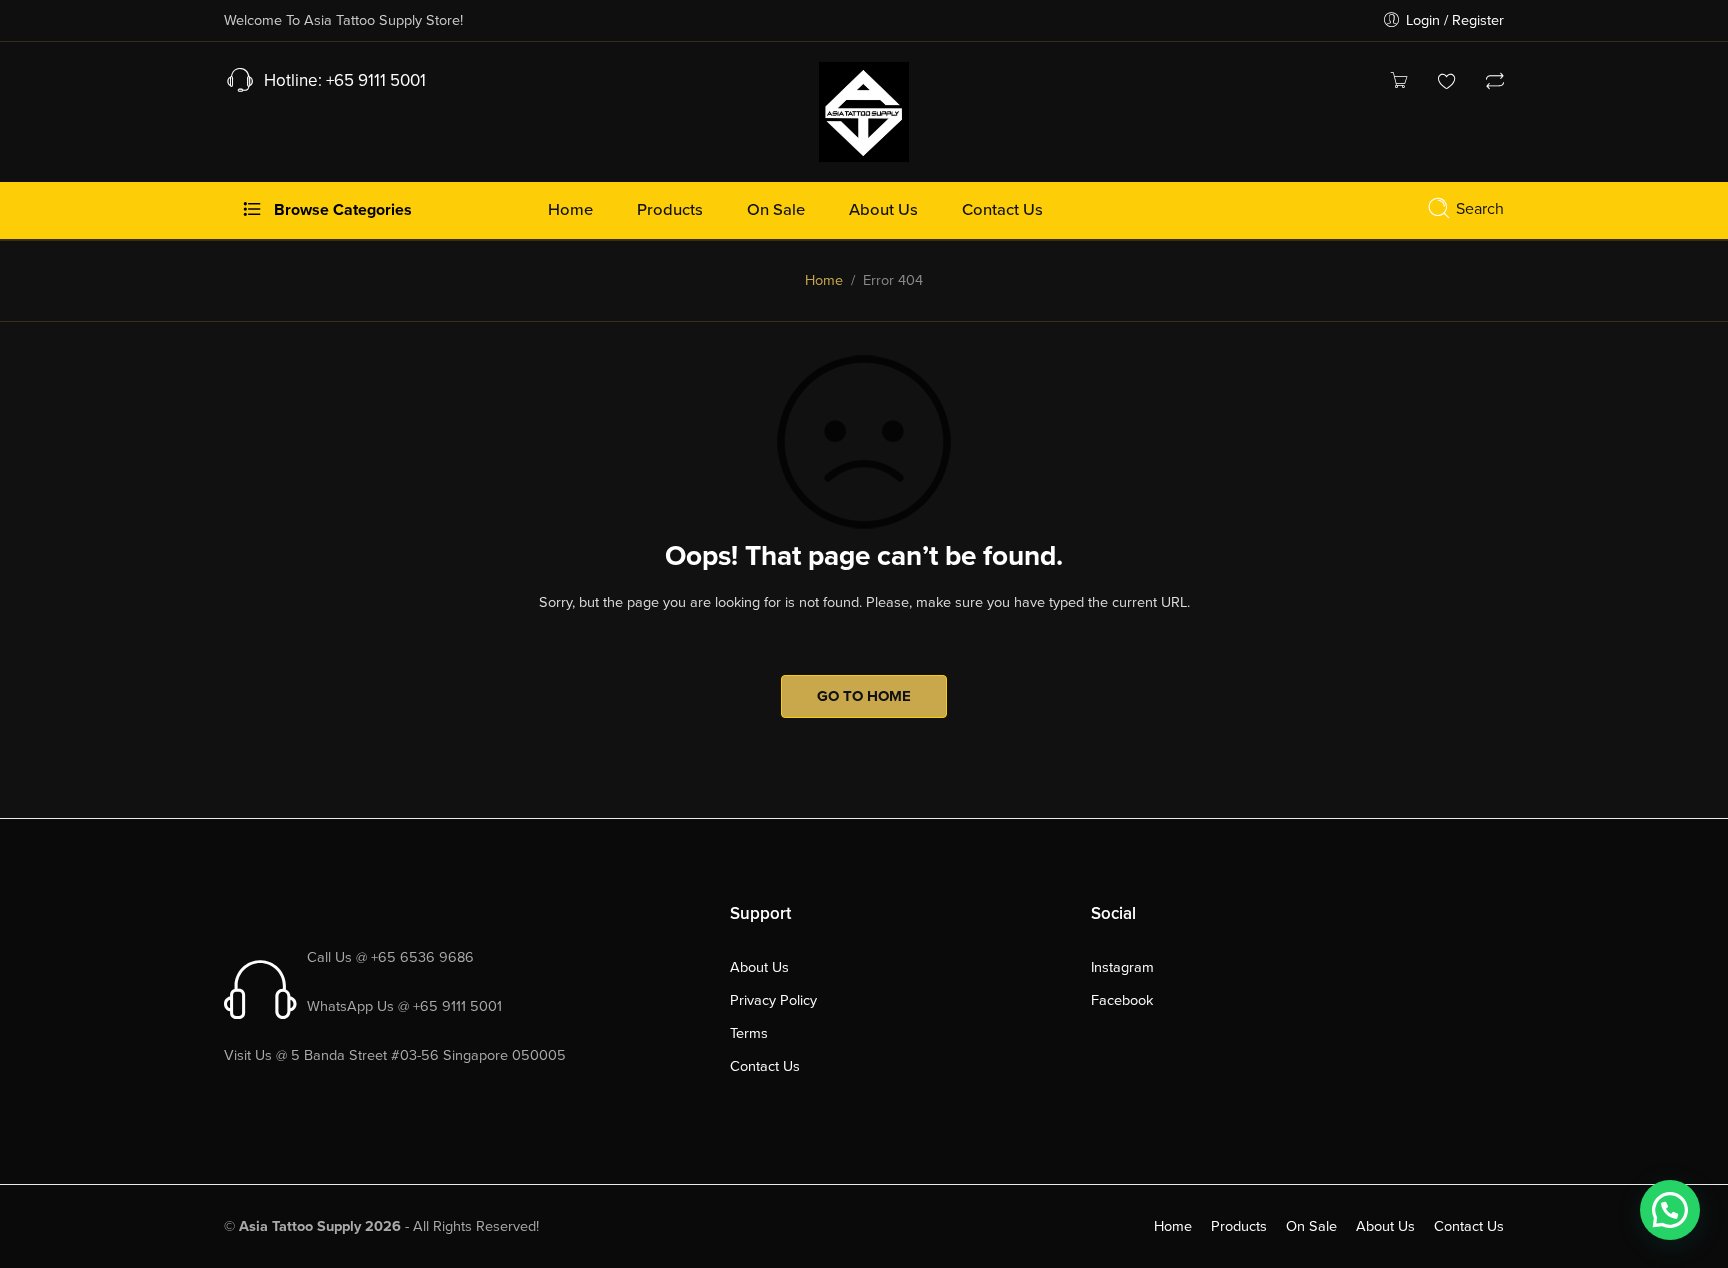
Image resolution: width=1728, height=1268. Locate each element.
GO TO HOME (864, 696)
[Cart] (1399, 83)
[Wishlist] (1447, 83)
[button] (1670, 1210)
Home (824, 280)
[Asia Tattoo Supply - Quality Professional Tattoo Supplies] (864, 110)
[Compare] (1495, 83)
